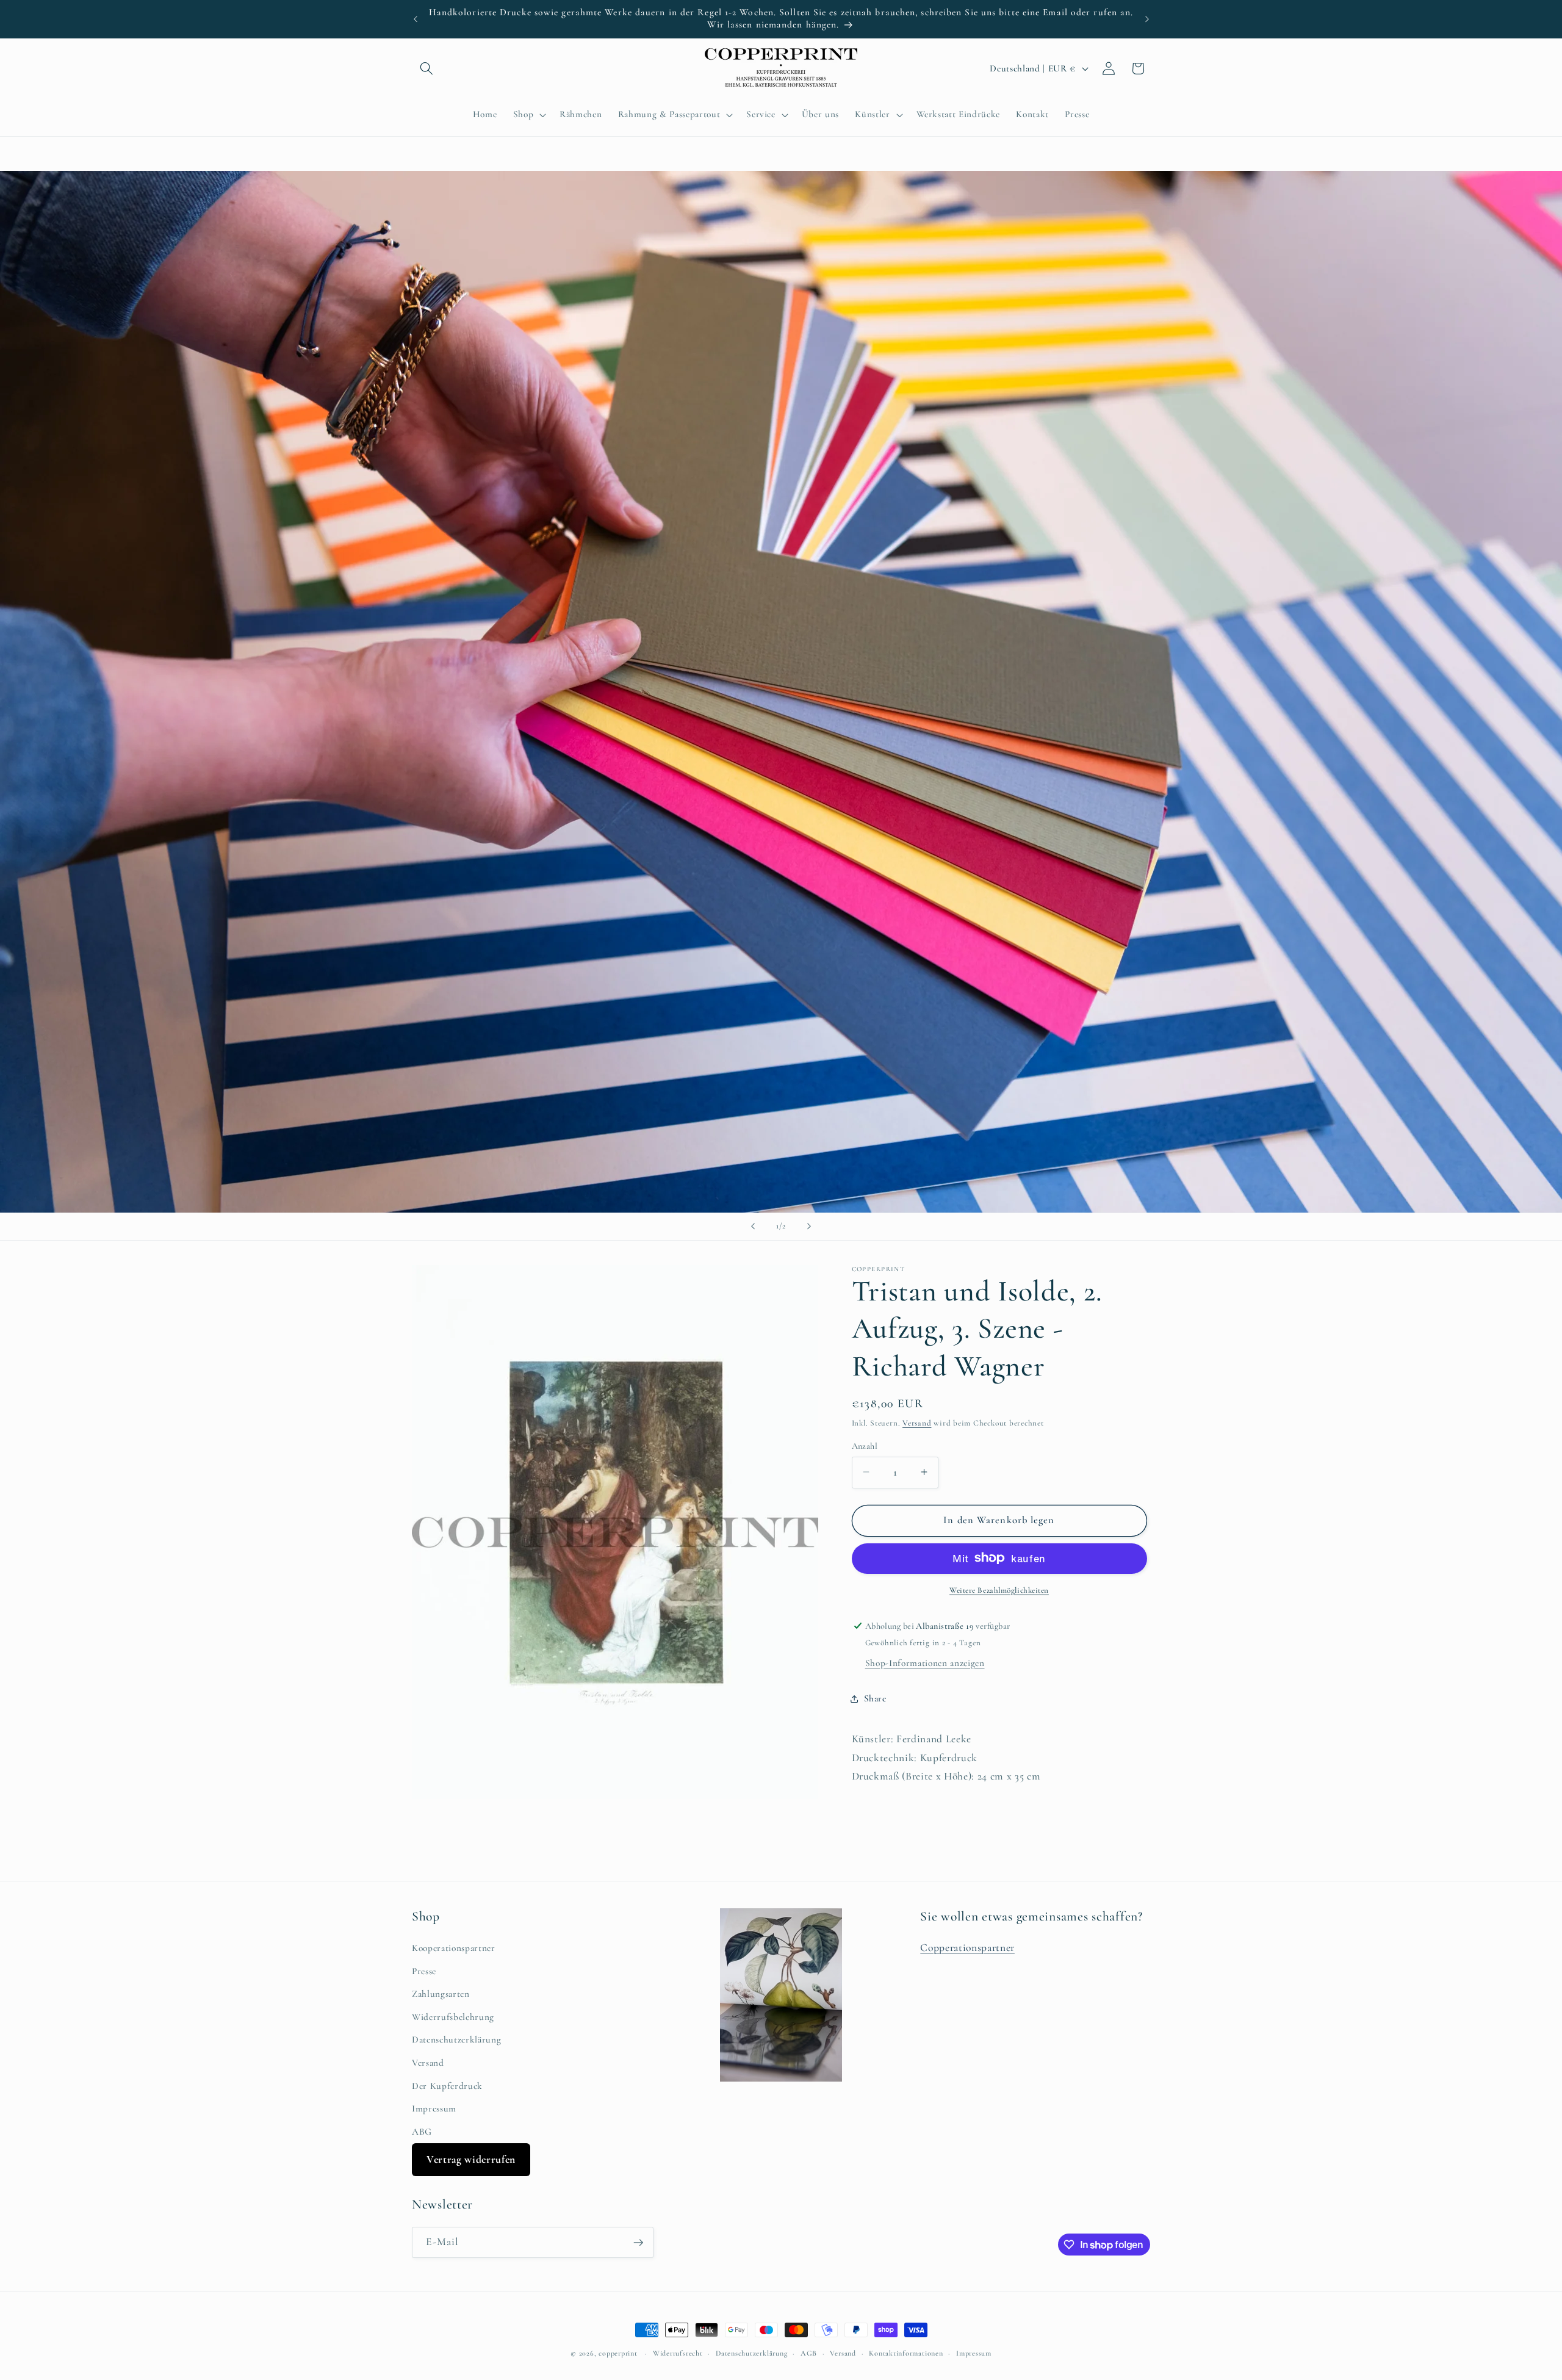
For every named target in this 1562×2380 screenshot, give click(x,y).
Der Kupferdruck (447, 2086)
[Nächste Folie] (809, 1227)
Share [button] (875, 1698)
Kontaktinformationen (906, 2353)
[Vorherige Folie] (753, 1227)
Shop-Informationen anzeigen (925, 1663)
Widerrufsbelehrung (453, 2017)
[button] (426, 68)
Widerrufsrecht (678, 2353)
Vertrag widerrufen (471, 2159)
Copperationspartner (967, 1948)
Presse (424, 1971)
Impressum (434, 2108)
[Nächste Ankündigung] (1147, 19)
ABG (422, 2132)
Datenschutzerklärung (456, 2039)
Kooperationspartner (454, 1948)
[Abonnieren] (638, 2243)
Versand (917, 1423)
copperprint (618, 2353)
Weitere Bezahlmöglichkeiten (999, 1590)
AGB (809, 2353)
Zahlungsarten (441, 1994)
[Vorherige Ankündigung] (416, 19)
